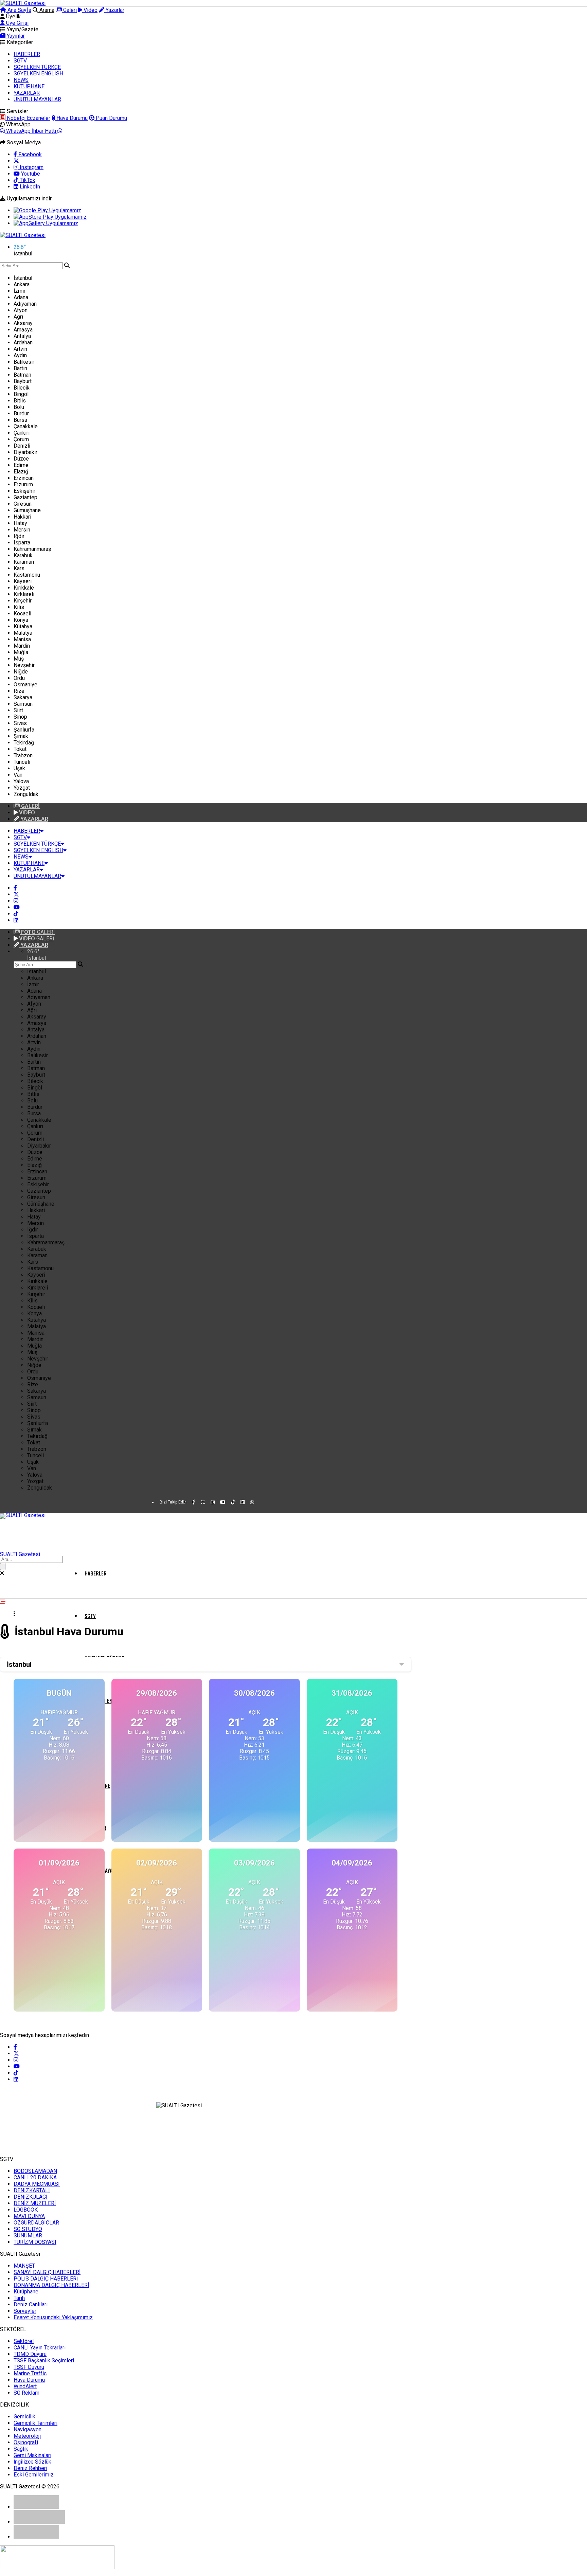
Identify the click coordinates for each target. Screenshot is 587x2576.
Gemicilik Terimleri (35, 2423)
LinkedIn (29, 187)
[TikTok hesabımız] (16, 914)
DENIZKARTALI (32, 2190)
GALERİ (38, 932)
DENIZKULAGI (31, 2197)
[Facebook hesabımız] (15, 888)
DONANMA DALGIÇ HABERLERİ (51, 2285)
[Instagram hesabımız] (16, 901)
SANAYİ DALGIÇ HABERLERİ (47, 2272)
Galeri (69, 10)
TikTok (27, 180)
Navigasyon (28, 2429)
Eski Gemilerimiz (34, 2475)
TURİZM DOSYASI (35, 2242)
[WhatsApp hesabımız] (252, 1502)
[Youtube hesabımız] (17, 907)
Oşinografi (26, 2442)
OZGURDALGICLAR (36, 2223)
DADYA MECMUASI (37, 2184)
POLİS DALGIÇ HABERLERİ (46, 2279)
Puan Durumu (111, 118)
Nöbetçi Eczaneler (28, 118)
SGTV (20, 61)
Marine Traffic (30, 2373)
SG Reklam (26, 2393)
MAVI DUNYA (29, 2216)
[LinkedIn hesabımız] (16, 920)
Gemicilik (24, 2417)
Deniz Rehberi (30, 2468)
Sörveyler (25, 2311)
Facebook (29, 154)
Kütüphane (26, 2292)
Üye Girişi (17, 23)
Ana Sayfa (19, 10)
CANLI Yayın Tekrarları (40, 2348)
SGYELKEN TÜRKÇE (37, 67)
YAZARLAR (27, 93)
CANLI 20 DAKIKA (35, 2177)
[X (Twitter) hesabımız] (16, 161)
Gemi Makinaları (32, 2455)
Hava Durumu (71, 118)
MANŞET (24, 2266)
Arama (46, 10)
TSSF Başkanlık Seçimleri (44, 2361)
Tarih (19, 2298)
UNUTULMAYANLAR (37, 99)
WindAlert (25, 2386)
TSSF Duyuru (29, 2367)
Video (90, 10)
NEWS (21, 80)
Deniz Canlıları (31, 2304)
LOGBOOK (26, 2210)
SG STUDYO (28, 2229)
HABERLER (27, 54)
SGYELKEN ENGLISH (38, 74)
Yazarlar (114, 10)
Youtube (30, 174)
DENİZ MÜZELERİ (35, 2203)
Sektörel (24, 2341)
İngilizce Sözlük (32, 2462)
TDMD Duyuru (30, 2354)
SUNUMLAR (28, 2236)
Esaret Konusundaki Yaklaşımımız (53, 2317)
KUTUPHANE (29, 86)
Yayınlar (15, 36)
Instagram (31, 167)
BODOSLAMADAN (35, 2171)
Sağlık (21, 2449)
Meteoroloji (27, 2436)
